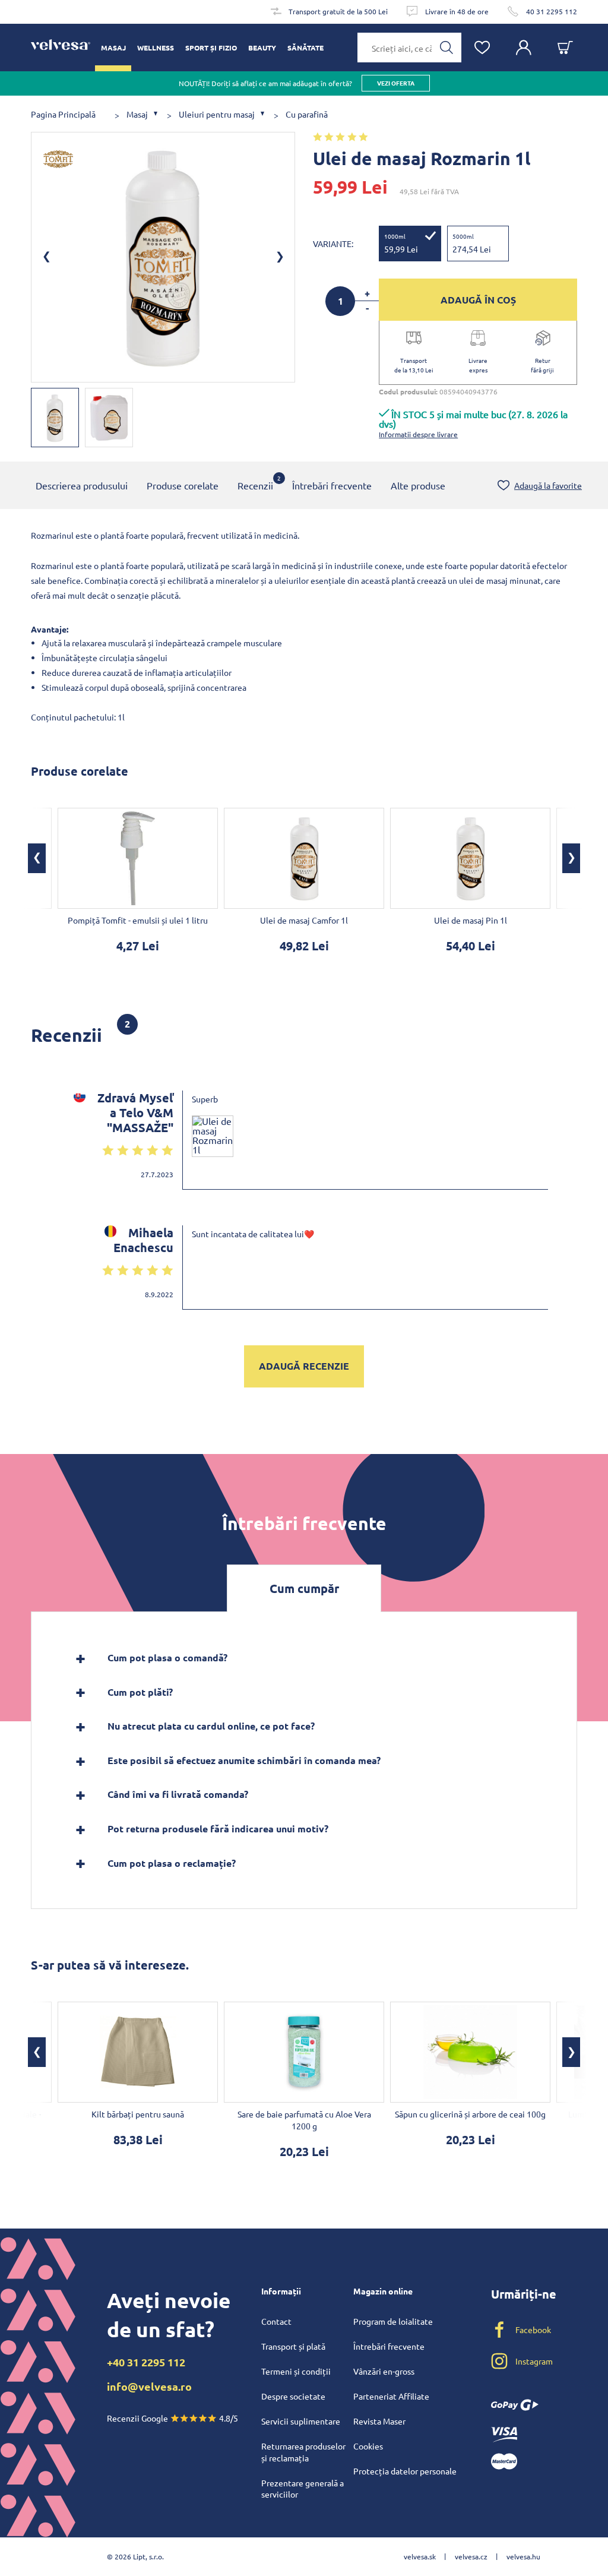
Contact (276, 2321)
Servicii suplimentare (301, 2421)
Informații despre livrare (418, 434)
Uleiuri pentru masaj (217, 114)
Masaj (137, 114)
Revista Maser (379, 2421)
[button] (37, 858)
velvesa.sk (420, 2556)
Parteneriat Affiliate (391, 2396)
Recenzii (255, 482)
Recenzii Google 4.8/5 (172, 2418)
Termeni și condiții (296, 2371)
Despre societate (293, 2396)
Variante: (333, 244)
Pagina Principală (63, 114)
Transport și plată (293, 2346)
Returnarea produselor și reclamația (303, 2452)
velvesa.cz (471, 2556)
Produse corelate (183, 485)
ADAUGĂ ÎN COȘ (478, 300)
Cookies (368, 2446)
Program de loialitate (393, 2321)
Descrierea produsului (82, 485)
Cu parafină (307, 114)
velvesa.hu (523, 2556)
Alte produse (418, 485)
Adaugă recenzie (304, 1366)
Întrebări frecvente (332, 485)
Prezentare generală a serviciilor (303, 2489)
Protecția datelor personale (405, 2471)
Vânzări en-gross (384, 2371)
